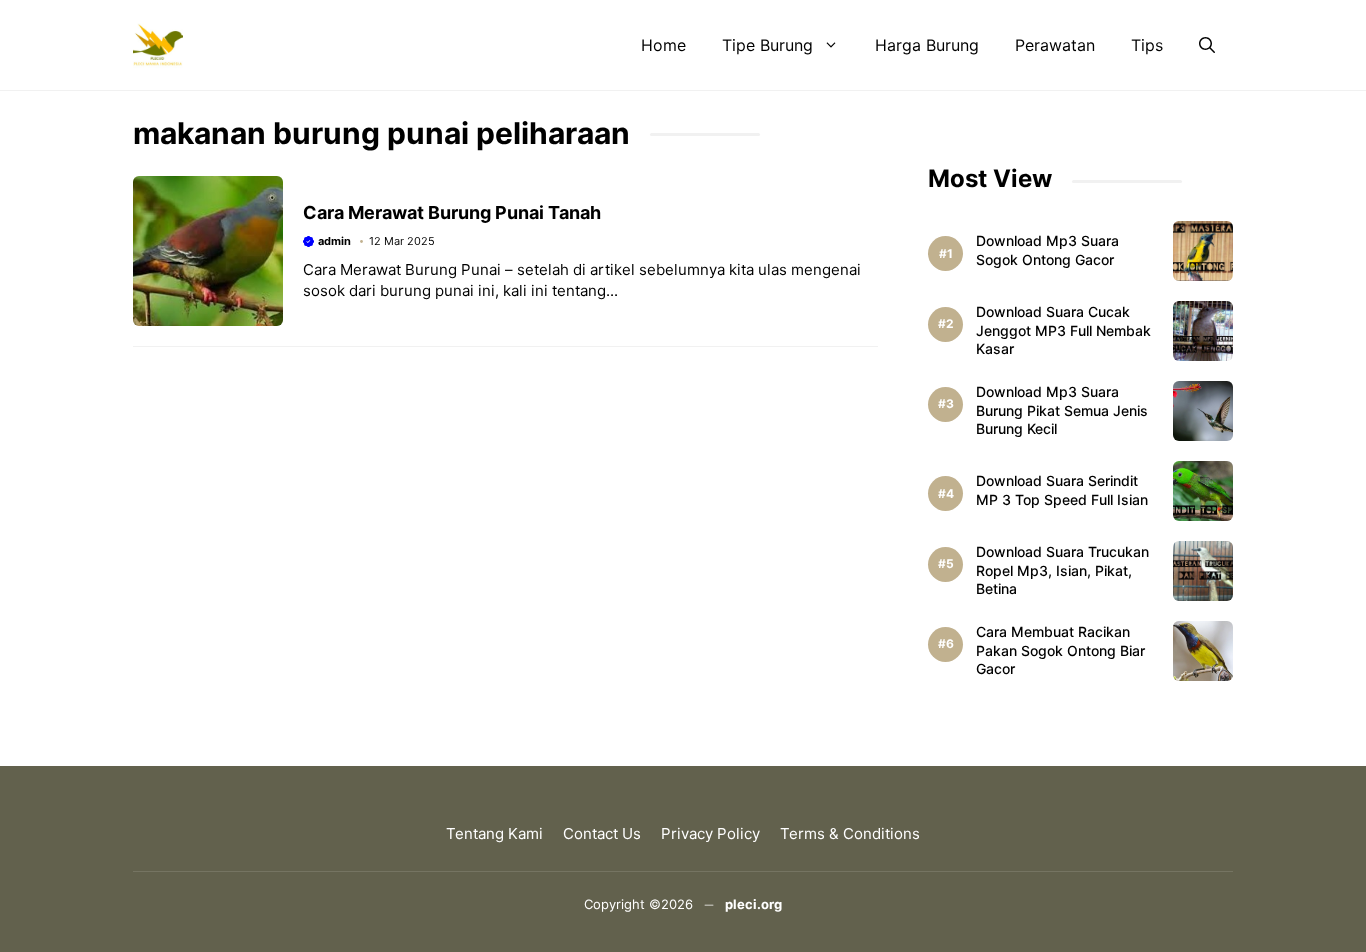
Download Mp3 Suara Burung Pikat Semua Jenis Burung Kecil (1062, 410)
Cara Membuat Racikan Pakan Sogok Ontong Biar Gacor (1060, 650)
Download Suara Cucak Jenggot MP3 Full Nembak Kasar (1063, 330)
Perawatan (1055, 45)
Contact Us (602, 833)
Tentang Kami (494, 833)
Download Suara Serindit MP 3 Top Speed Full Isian (1062, 490)
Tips (1147, 45)
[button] (1207, 45)
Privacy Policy (710, 833)
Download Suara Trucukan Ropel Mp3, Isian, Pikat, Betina (1062, 570)
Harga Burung (927, 45)
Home (663, 45)
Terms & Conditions (850, 833)
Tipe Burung (767, 45)
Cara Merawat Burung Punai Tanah (452, 212)
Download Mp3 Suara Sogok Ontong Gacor (1047, 250)
